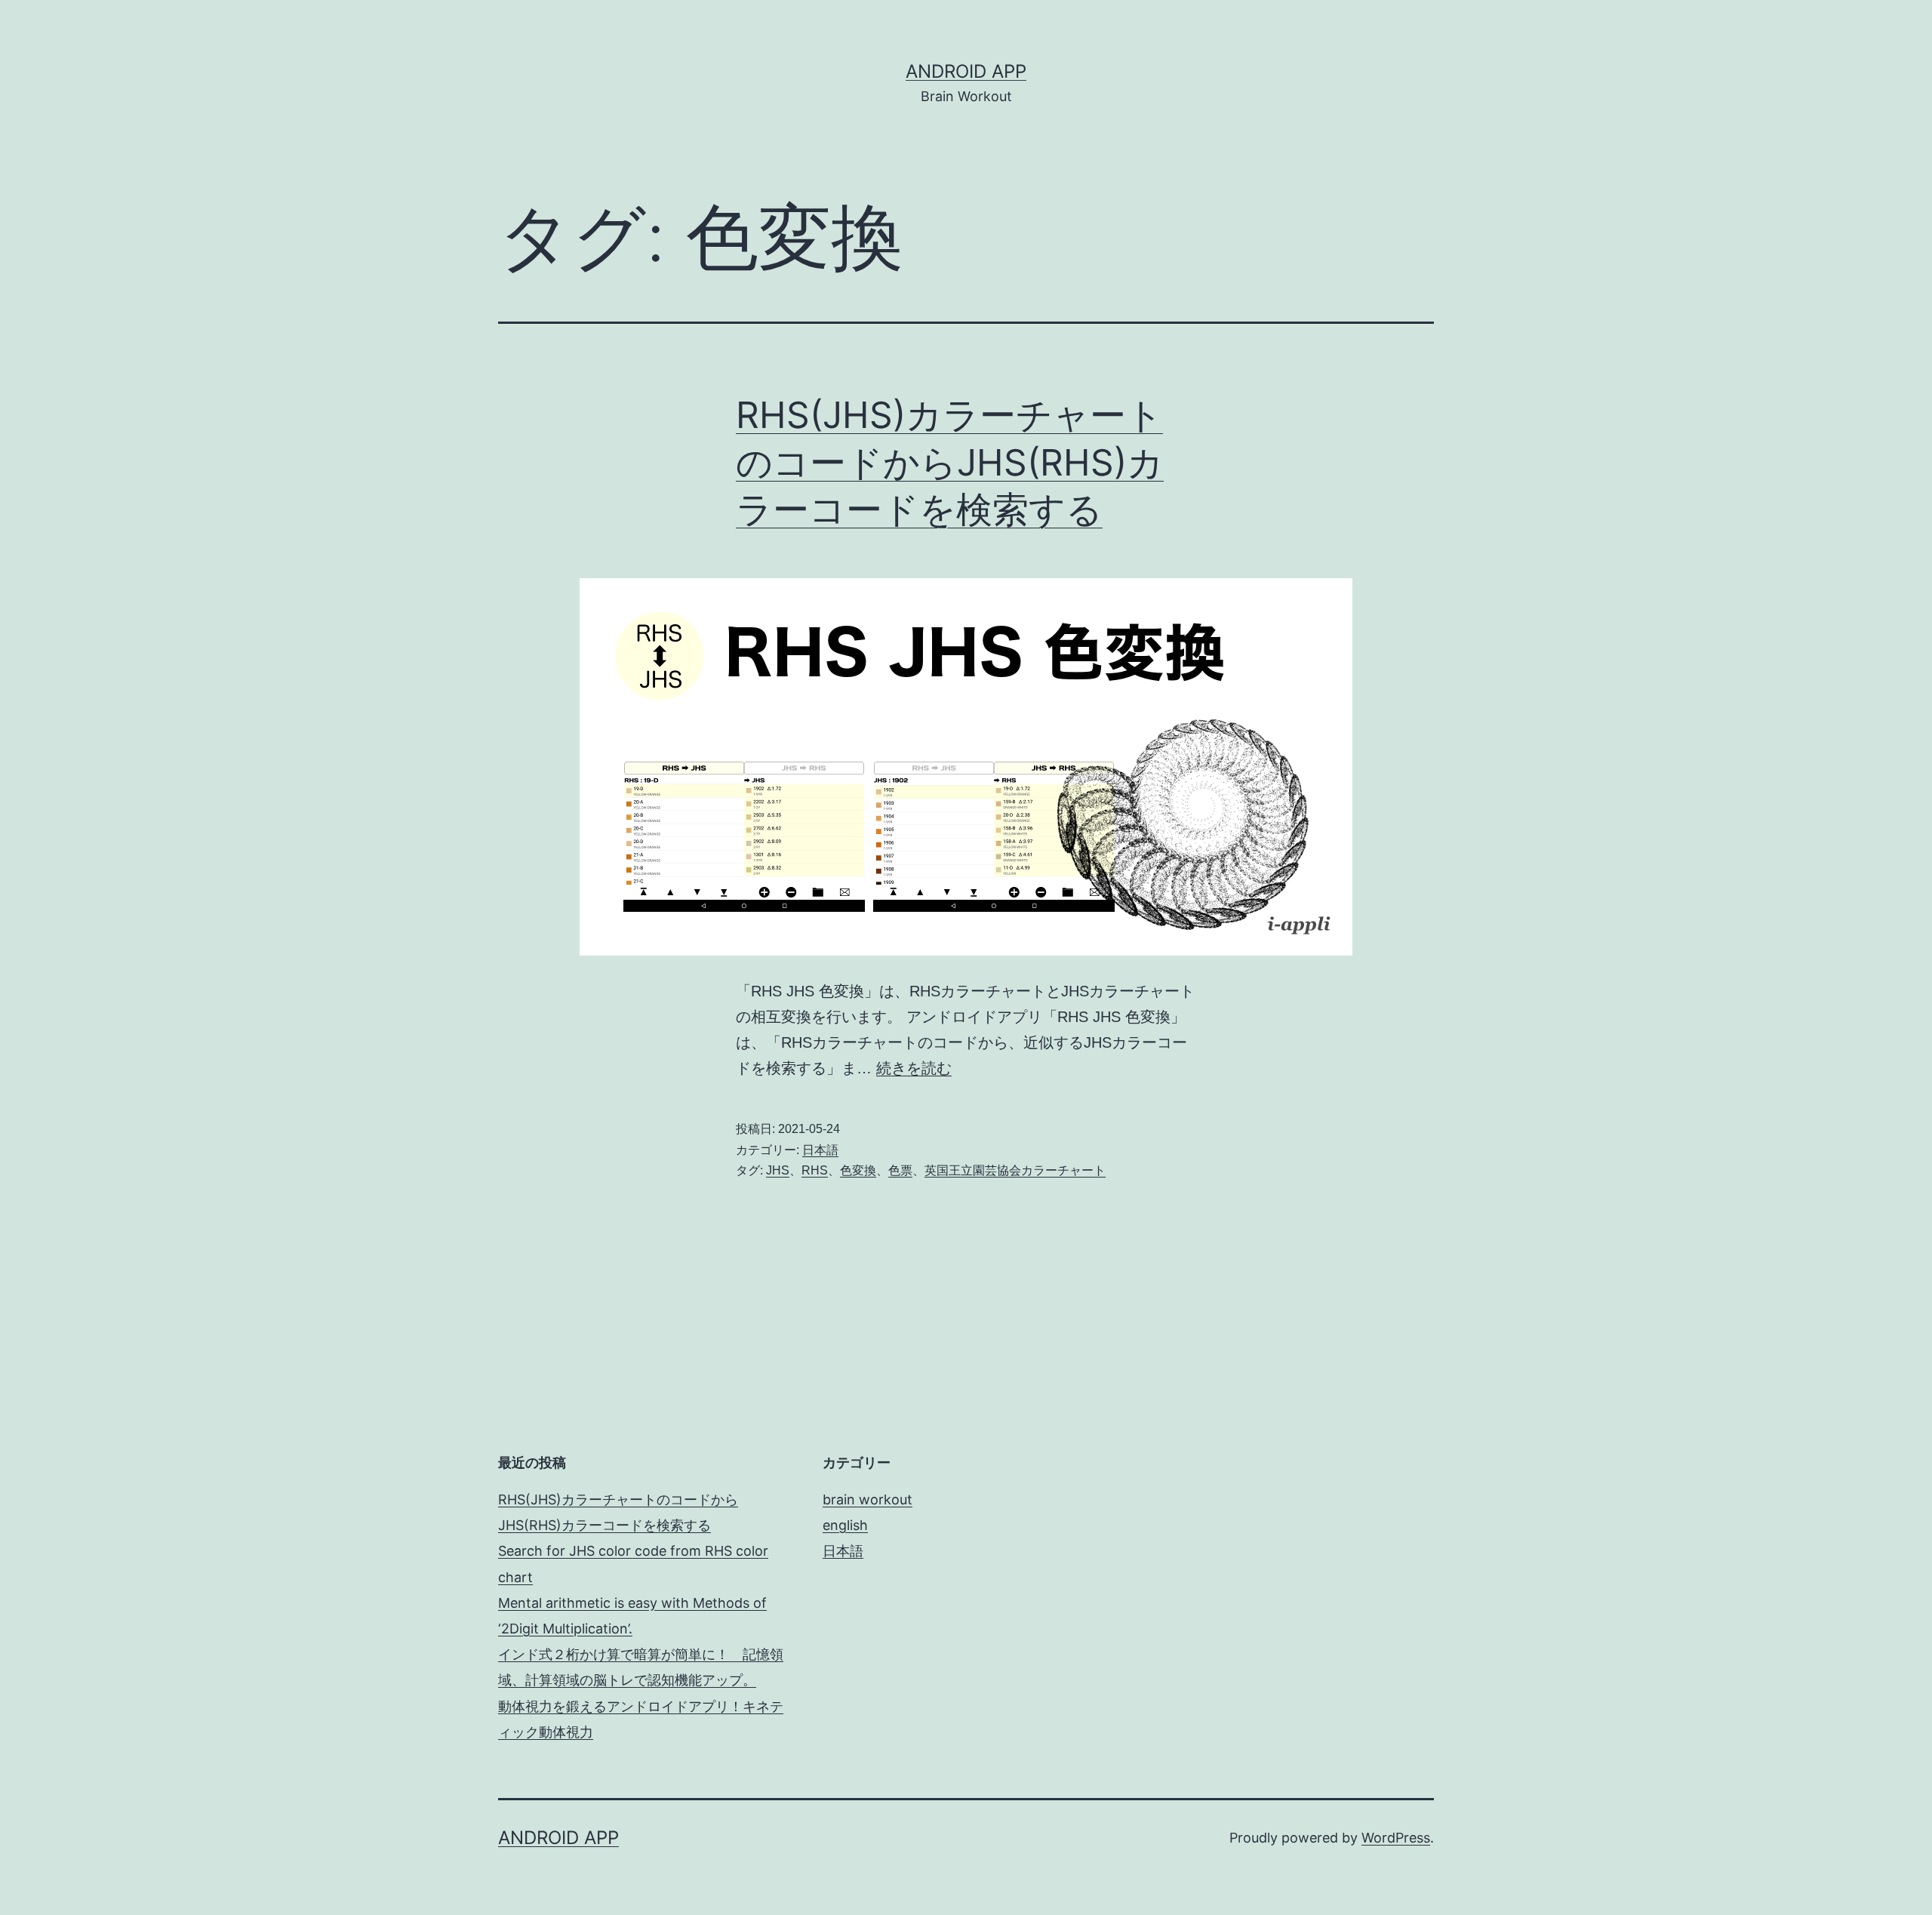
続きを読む (914, 1068)
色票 (900, 1170)
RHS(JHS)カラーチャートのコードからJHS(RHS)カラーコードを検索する (950, 462)
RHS (815, 1170)
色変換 (858, 1170)
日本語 (820, 1150)
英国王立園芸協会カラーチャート (1015, 1170)
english (845, 1525)
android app (966, 71)
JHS (778, 1170)
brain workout (868, 1499)
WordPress (1396, 1838)
